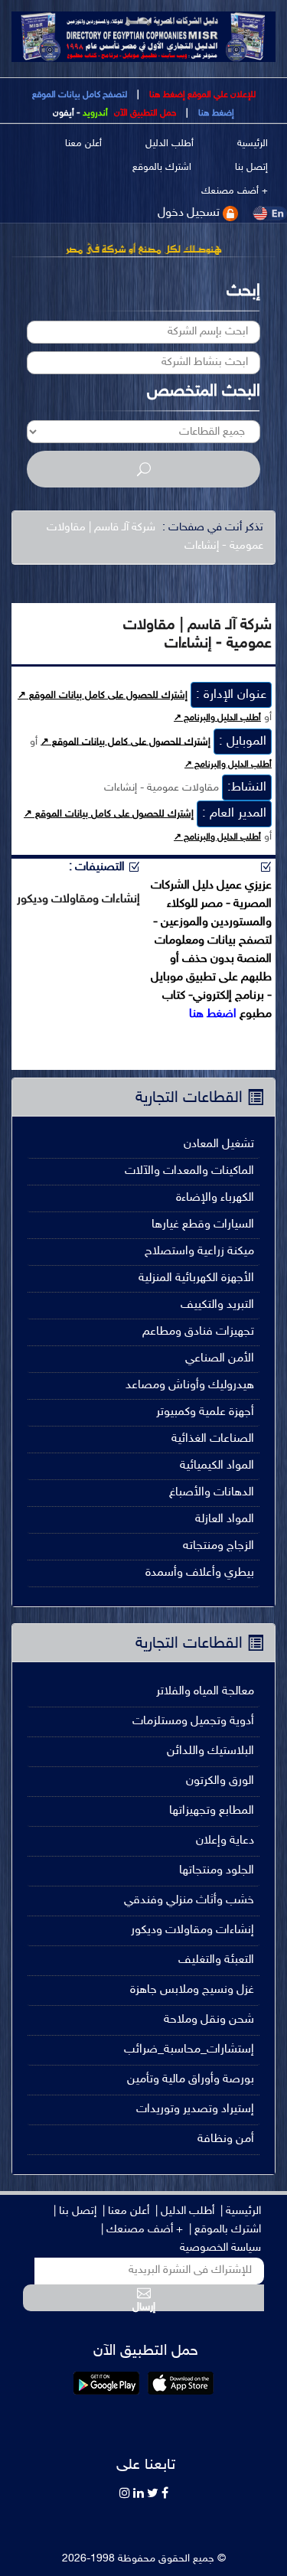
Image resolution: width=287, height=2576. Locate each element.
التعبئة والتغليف (216, 1960)
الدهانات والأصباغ (212, 1493)
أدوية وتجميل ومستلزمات (193, 1722)
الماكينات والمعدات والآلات (189, 1171)
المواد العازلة (225, 1520)
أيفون (64, 113)
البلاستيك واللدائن (210, 1751)
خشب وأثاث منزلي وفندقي (189, 1901)
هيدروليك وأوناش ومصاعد (190, 1386)
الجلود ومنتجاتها (217, 1871)
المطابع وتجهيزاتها (212, 1811)
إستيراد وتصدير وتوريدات (195, 2110)
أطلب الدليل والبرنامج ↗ (217, 718)
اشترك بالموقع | (225, 2230)
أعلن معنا (83, 144)
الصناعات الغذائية (213, 1439)
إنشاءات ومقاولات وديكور (192, 1930)
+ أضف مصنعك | (142, 2230)
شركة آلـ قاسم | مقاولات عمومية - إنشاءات (155, 537)
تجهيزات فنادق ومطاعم (198, 1332)
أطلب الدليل (170, 144)
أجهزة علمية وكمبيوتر (205, 1412)
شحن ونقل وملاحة (209, 2020)
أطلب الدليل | (185, 2211)
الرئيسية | (241, 2211)
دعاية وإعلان (225, 1841)
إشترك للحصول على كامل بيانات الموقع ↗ (103, 696)
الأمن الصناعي (220, 1359)
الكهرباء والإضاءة (215, 1198)
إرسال (144, 2306)
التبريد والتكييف (217, 1305)
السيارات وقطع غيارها (203, 1225)
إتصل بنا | (75, 2211)
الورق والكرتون (220, 1781)
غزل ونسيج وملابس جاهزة (192, 1990)
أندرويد (95, 113)
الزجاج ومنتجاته (219, 1546)
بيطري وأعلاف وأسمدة (200, 1573)
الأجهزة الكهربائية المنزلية (196, 1278)
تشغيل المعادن (219, 1145)
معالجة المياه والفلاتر (205, 1692)
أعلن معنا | (126, 2211)
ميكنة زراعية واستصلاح (199, 1252)
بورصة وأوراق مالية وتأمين (191, 2080)
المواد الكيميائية (217, 1466)
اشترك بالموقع (162, 168)
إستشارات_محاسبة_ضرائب (189, 2050)
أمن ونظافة (226, 2139)
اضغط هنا (213, 1014)
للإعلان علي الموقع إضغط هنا (201, 95)
